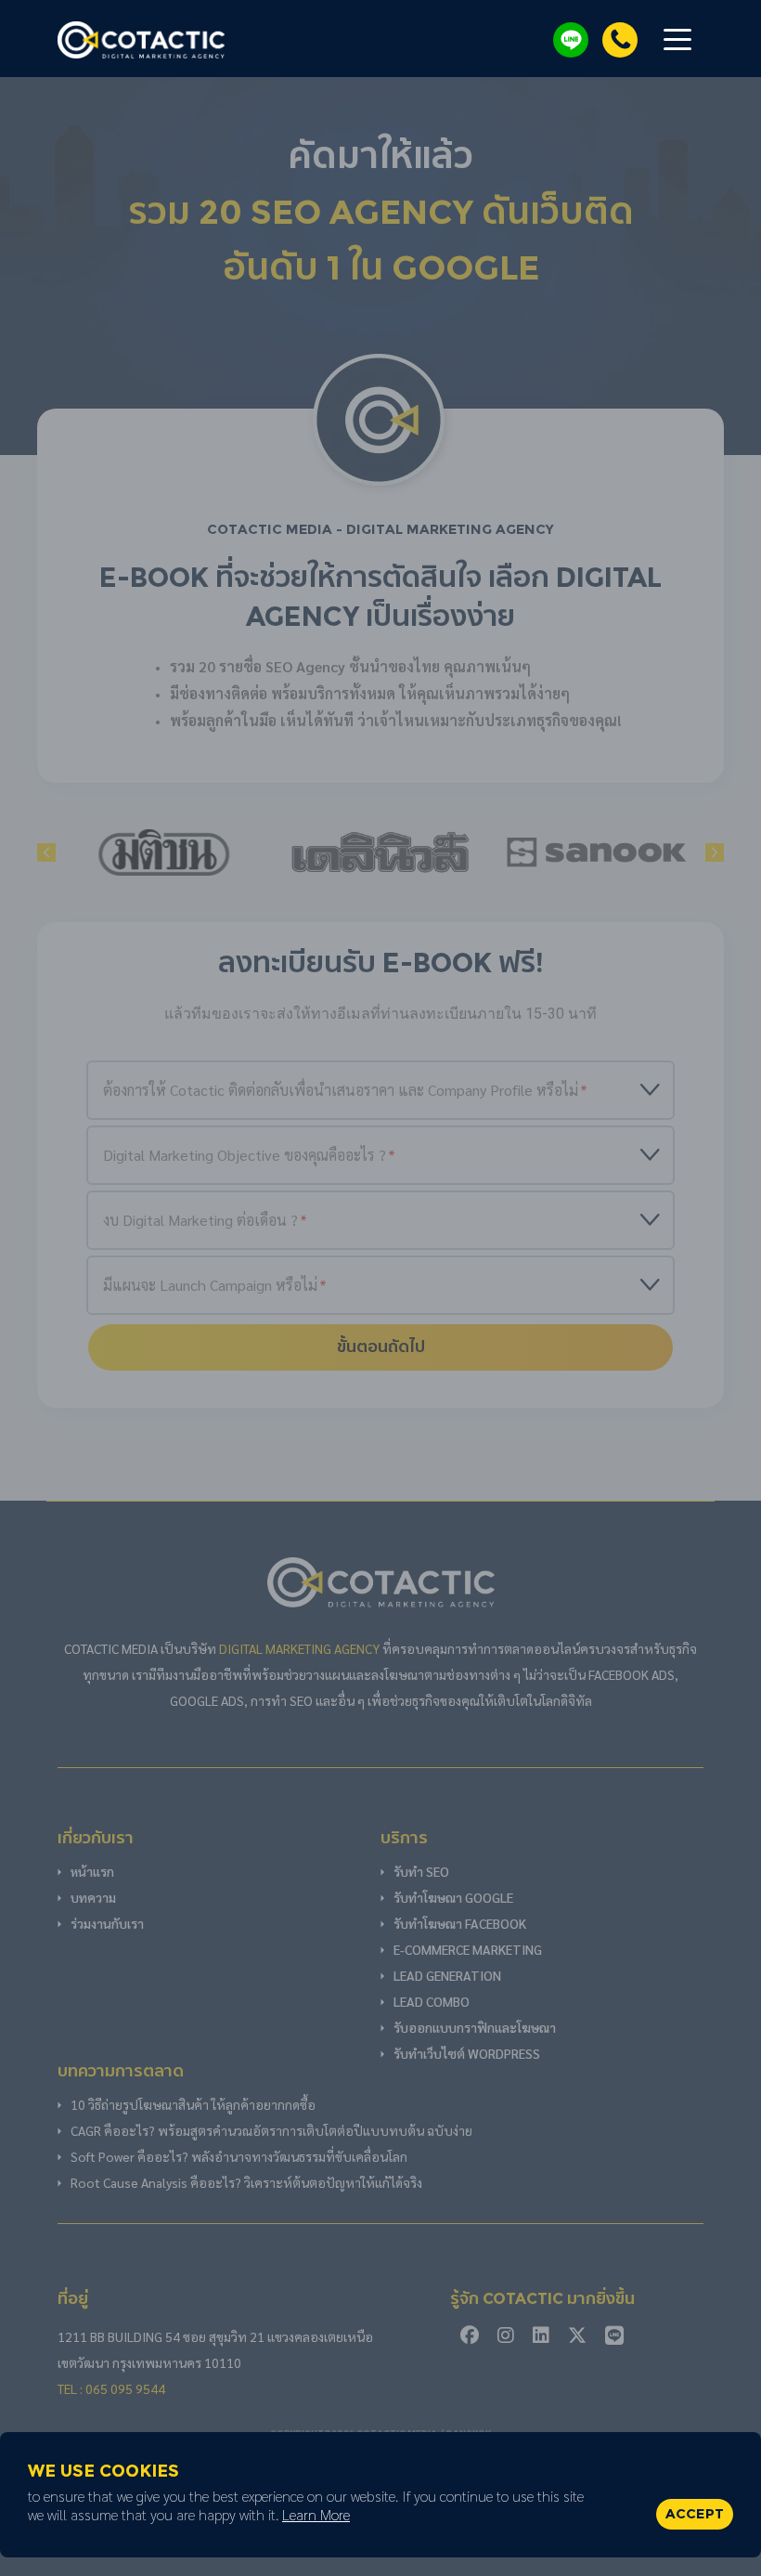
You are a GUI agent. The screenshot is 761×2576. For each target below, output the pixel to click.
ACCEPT (695, 2514)
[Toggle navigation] (677, 38)
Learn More (316, 2514)
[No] (738, 2495)
